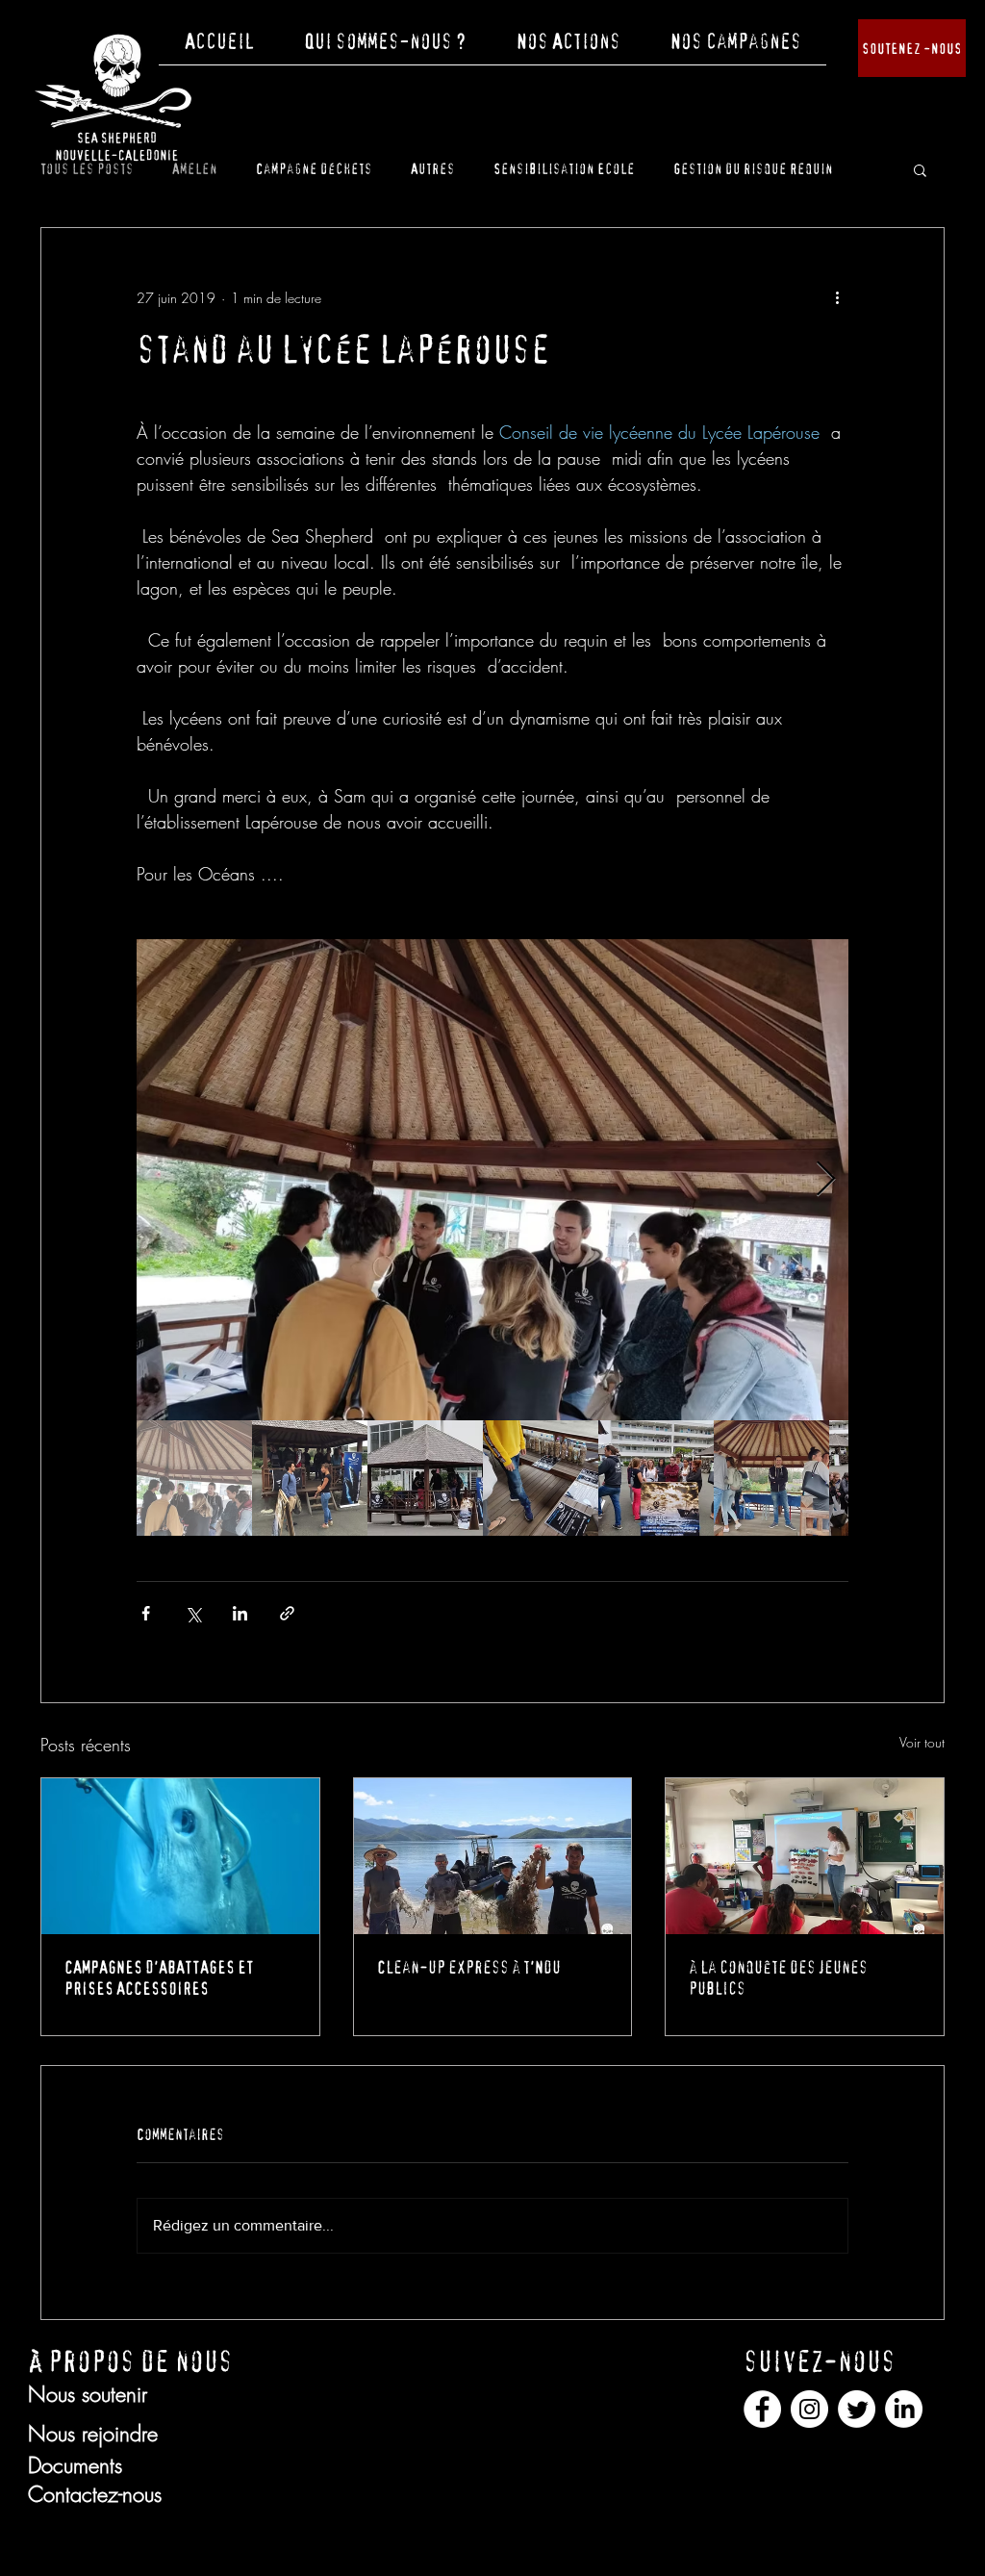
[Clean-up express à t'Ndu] (493, 1856)
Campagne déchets (314, 169)
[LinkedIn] (904, 2409)
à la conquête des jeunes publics (778, 1978)
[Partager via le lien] (287, 1613)
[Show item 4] (541, 1478)
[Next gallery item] (826, 1180)
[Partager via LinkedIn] (240, 1613)
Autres (433, 169)
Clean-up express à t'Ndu (469, 1968)
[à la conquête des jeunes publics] (805, 1856)
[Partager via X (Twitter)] (193, 1613)
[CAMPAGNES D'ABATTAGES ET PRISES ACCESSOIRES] (180, 1856)
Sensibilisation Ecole (564, 169)
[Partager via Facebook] (146, 1613)
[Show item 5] (656, 1478)
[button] (385, 48)
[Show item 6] (771, 1478)
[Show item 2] (310, 1478)
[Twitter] (857, 2409)
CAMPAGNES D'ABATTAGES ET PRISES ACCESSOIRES (159, 1978)
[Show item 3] (425, 1478)
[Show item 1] (194, 1478)
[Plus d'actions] (837, 297)
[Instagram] (809, 2409)
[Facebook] (762, 2409)
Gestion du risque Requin (753, 169)
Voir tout (922, 1742)
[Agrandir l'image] (492, 1180)
